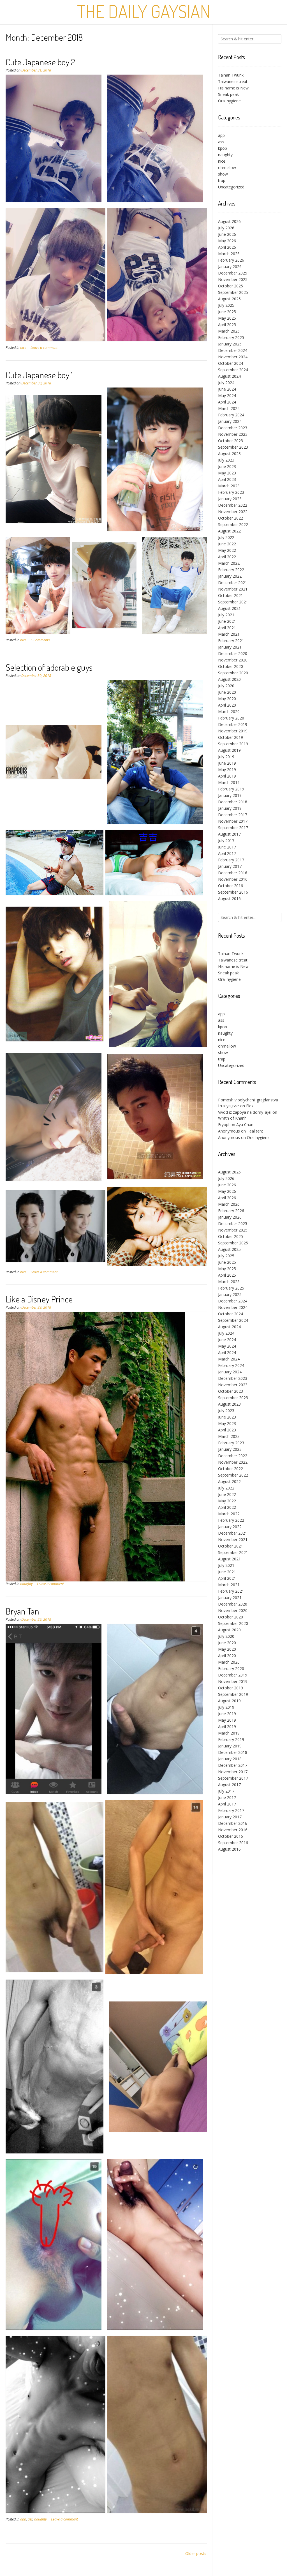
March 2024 (229, 408)
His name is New (233, 88)
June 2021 (227, 621)
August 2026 (229, 221)
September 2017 (233, 828)
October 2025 (231, 286)
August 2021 (229, 608)
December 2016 (233, 873)
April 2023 (227, 479)
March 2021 (229, 634)
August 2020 (229, 679)
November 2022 (233, 512)
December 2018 (233, 802)
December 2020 (233, 653)
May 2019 (227, 770)
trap (222, 180)
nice (23, 348)
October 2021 (231, 595)
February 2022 (231, 570)
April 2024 (227, 402)
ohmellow (227, 168)
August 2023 (229, 454)
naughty (26, 1584)
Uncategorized (231, 187)
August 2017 (229, 834)
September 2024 (233, 370)
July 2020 (226, 686)
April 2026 (227, 247)
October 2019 (231, 737)
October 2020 (231, 666)
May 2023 (227, 473)
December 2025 (233, 273)
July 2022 (226, 537)
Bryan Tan (22, 1611)
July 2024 (226, 383)
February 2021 (231, 641)
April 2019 (227, 776)
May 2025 (227, 318)
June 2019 (227, 763)
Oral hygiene (229, 101)
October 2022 (231, 518)
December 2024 (233, 350)
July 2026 (226, 228)
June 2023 (227, 466)
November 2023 (233, 434)
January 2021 (230, 647)
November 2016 (233, 879)
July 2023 (226, 460)
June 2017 (227, 847)
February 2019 (231, 789)
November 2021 (233, 589)
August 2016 (229, 899)
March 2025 (229, 331)
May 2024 (227, 395)
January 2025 (230, 344)
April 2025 (227, 325)
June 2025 (227, 312)
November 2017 (233, 821)
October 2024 (231, 363)
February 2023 (231, 492)
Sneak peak (228, 94)
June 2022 (227, 544)
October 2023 (231, 441)
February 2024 (231, 415)
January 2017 (230, 866)
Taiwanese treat (233, 81)
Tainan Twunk (231, 75)
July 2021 (226, 615)
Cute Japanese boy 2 (40, 62)
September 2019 (233, 744)
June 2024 (227, 389)
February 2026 (231, 260)
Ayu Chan (245, 1125)
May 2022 (227, 550)
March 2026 (229, 254)
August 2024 (229, 376)
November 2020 (233, 660)
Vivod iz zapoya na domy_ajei (245, 1112)
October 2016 (231, 886)
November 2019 (233, 731)
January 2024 (230, 421)
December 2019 (233, 724)
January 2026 (230, 267)
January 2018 (230, 808)
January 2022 (230, 576)
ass (30, 2519)
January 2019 (230, 795)
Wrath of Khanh (232, 1118)
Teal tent (255, 1131)
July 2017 (226, 840)
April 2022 (227, 557)
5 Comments (40, 640)
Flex (250, 1106)
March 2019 (229, 782)
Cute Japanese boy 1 (39, 375)
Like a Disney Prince (39, 1299)
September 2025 (233, 292)
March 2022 (229, 563)
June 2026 (227, 234)
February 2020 (231, 718)
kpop (223, 148)
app (23, 2519)
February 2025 (231, 337)
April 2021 (227, 628)
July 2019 (226, 757)
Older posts (196, 2553)
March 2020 (229, 712)
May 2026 (227, 241)
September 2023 (233, 447)
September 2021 (233, 602)
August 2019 (229, 750)
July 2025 (226, 305)
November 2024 (233, 357)
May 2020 (227, 699)
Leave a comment (44, 348)
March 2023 (229, 486)
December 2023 (233, 428)
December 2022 (233, 505)
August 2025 (229, 299)
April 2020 (227, 705)
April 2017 (227, 853)
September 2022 (233, 524)
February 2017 (231, 860)
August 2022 (229, 531)
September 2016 (233, 892)
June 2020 (227, 692)
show (223, 174)
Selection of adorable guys (49, 667)
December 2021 (233, 583)
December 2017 (233, 815)
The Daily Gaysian (144, 11)
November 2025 (233, 279)
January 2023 (230, 499)
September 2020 (233, 673)
